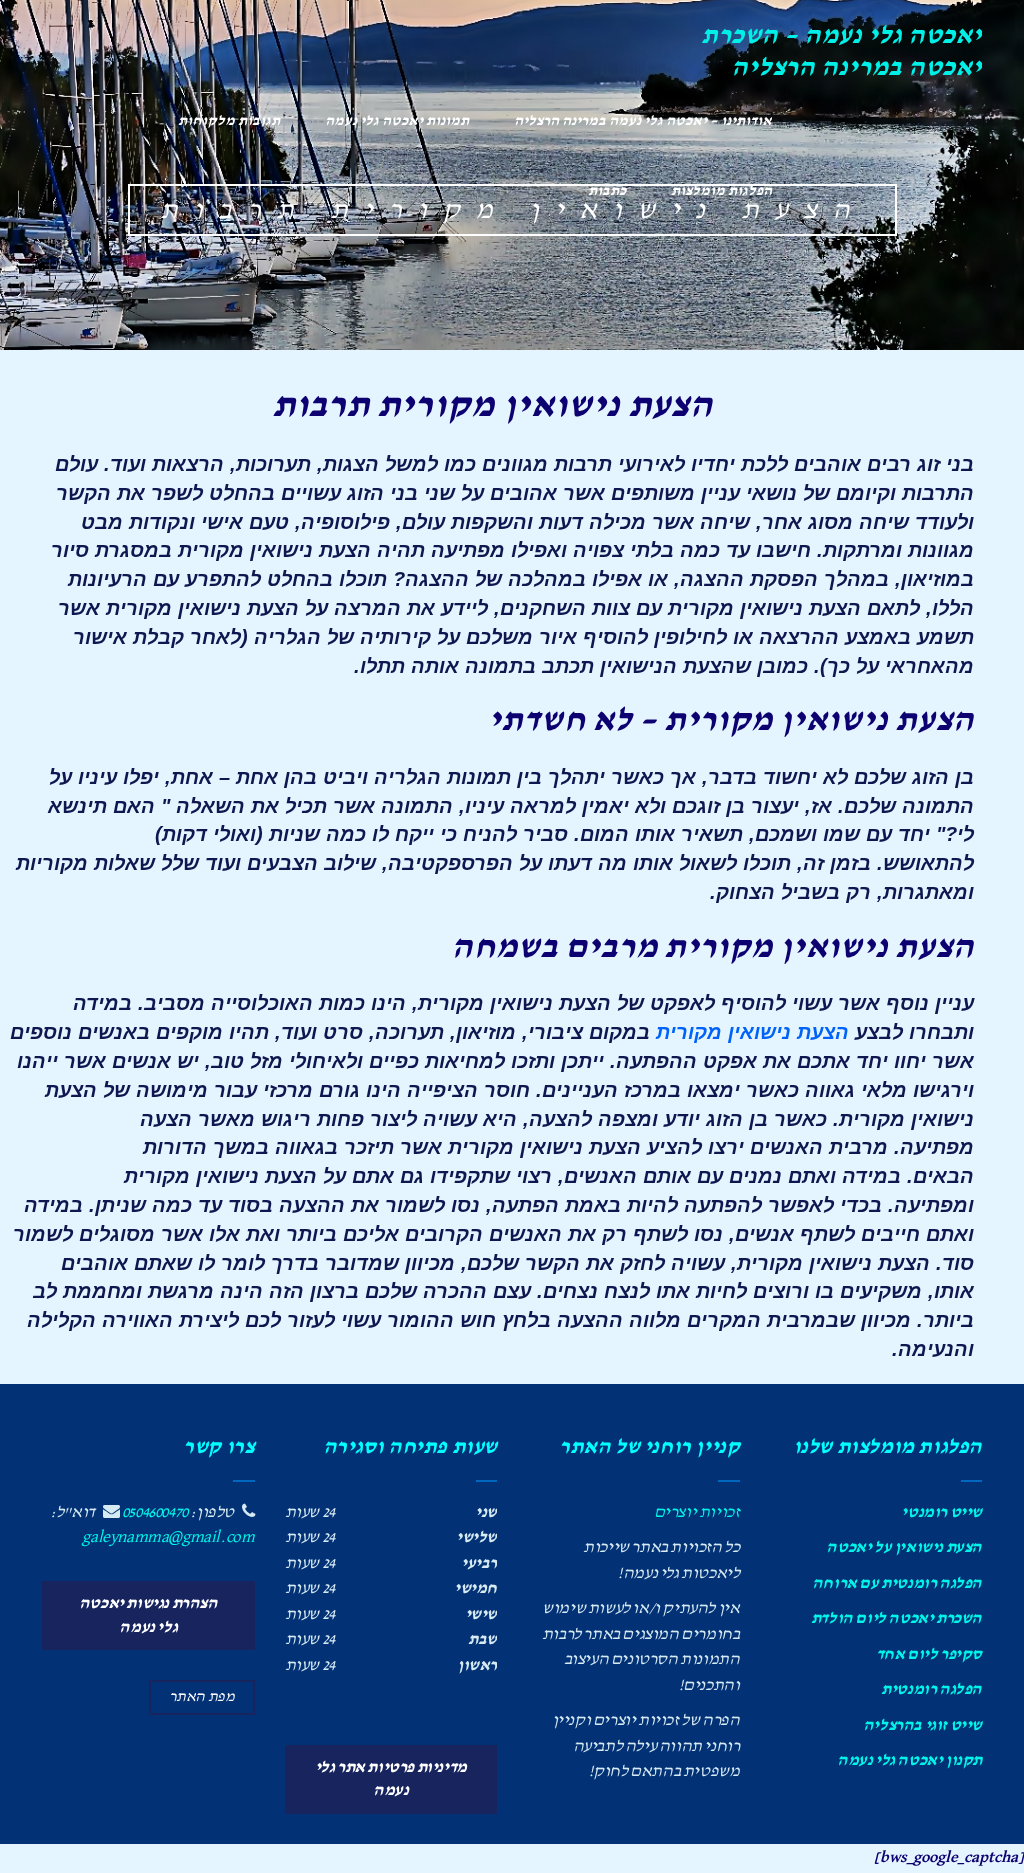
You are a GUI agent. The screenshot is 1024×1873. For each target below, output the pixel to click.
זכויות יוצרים (697, 1512)
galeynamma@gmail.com (168, 1537)
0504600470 (155, 1512)
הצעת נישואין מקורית (752, 1032)
